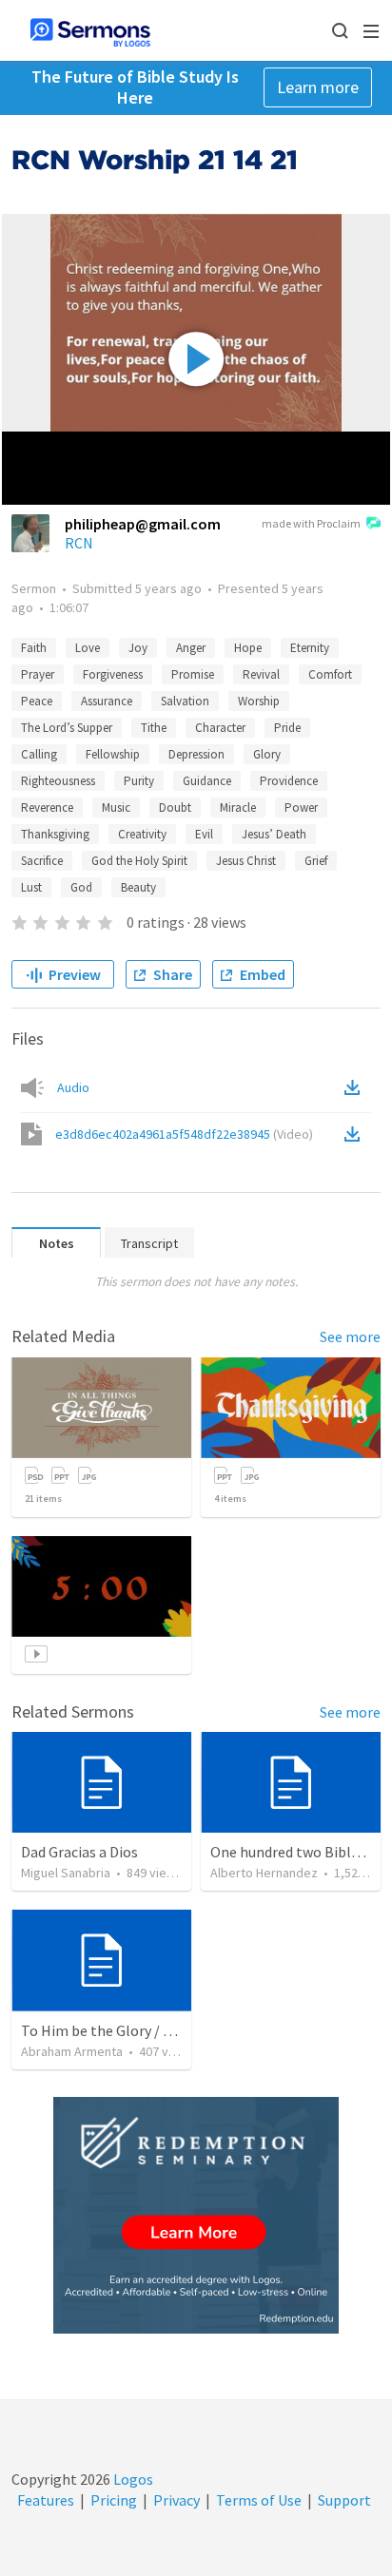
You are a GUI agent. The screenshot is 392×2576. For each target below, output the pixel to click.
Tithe (154, 728)
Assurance (107, 701)
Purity (139, 781)
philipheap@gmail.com (143, 524)
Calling (39, 754)
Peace (37, 701)
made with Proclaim (311, 523)
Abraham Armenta (72, 2051)
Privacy (176, 2500)
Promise (193, 674)
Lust (31, 887)
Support (344, 2500)
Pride (287, 728)
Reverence (47, 807)
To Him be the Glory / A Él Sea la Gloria (146, 2030)
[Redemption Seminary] (196, 2215)
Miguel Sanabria (66, 1873)
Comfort (330, 674)
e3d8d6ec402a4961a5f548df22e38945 (184, 1134)
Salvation (185, 701)
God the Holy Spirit (139, 861)
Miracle (238, 807)
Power (301, 807)
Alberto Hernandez (264, 1873)
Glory (267, 754)
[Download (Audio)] (356, 1087)
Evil (204, 834)
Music (116, 807)
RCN (79, 543)
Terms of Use (259, 2500)
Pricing (114, 2500)
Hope (248, 648)
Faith (34, 648)
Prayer (38, 674)
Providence (289, 781)
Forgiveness (113, 674)
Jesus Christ (246, 861)
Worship (259, 701)
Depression (196, 754)
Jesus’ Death (274, 834)
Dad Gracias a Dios (79, 1852)
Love (88, 648)
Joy (138, 648)
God (81, 887)
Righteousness (58, 781)
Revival (261, 674)
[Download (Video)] (356, 1134)
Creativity (142, 834)
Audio (73, 1087)
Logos (132, 2479)
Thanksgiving (55, 834)
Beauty (138, 887)
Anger (191, 648)
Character (220, 728)
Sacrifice (42, 861)
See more (350, 1336)
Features (46, 2500)
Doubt (175, 807)
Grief (316, 861)
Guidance (207, 781)
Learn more (318, 87)
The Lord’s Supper (67, 728)
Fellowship (113, 754)
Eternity (310, 648)
